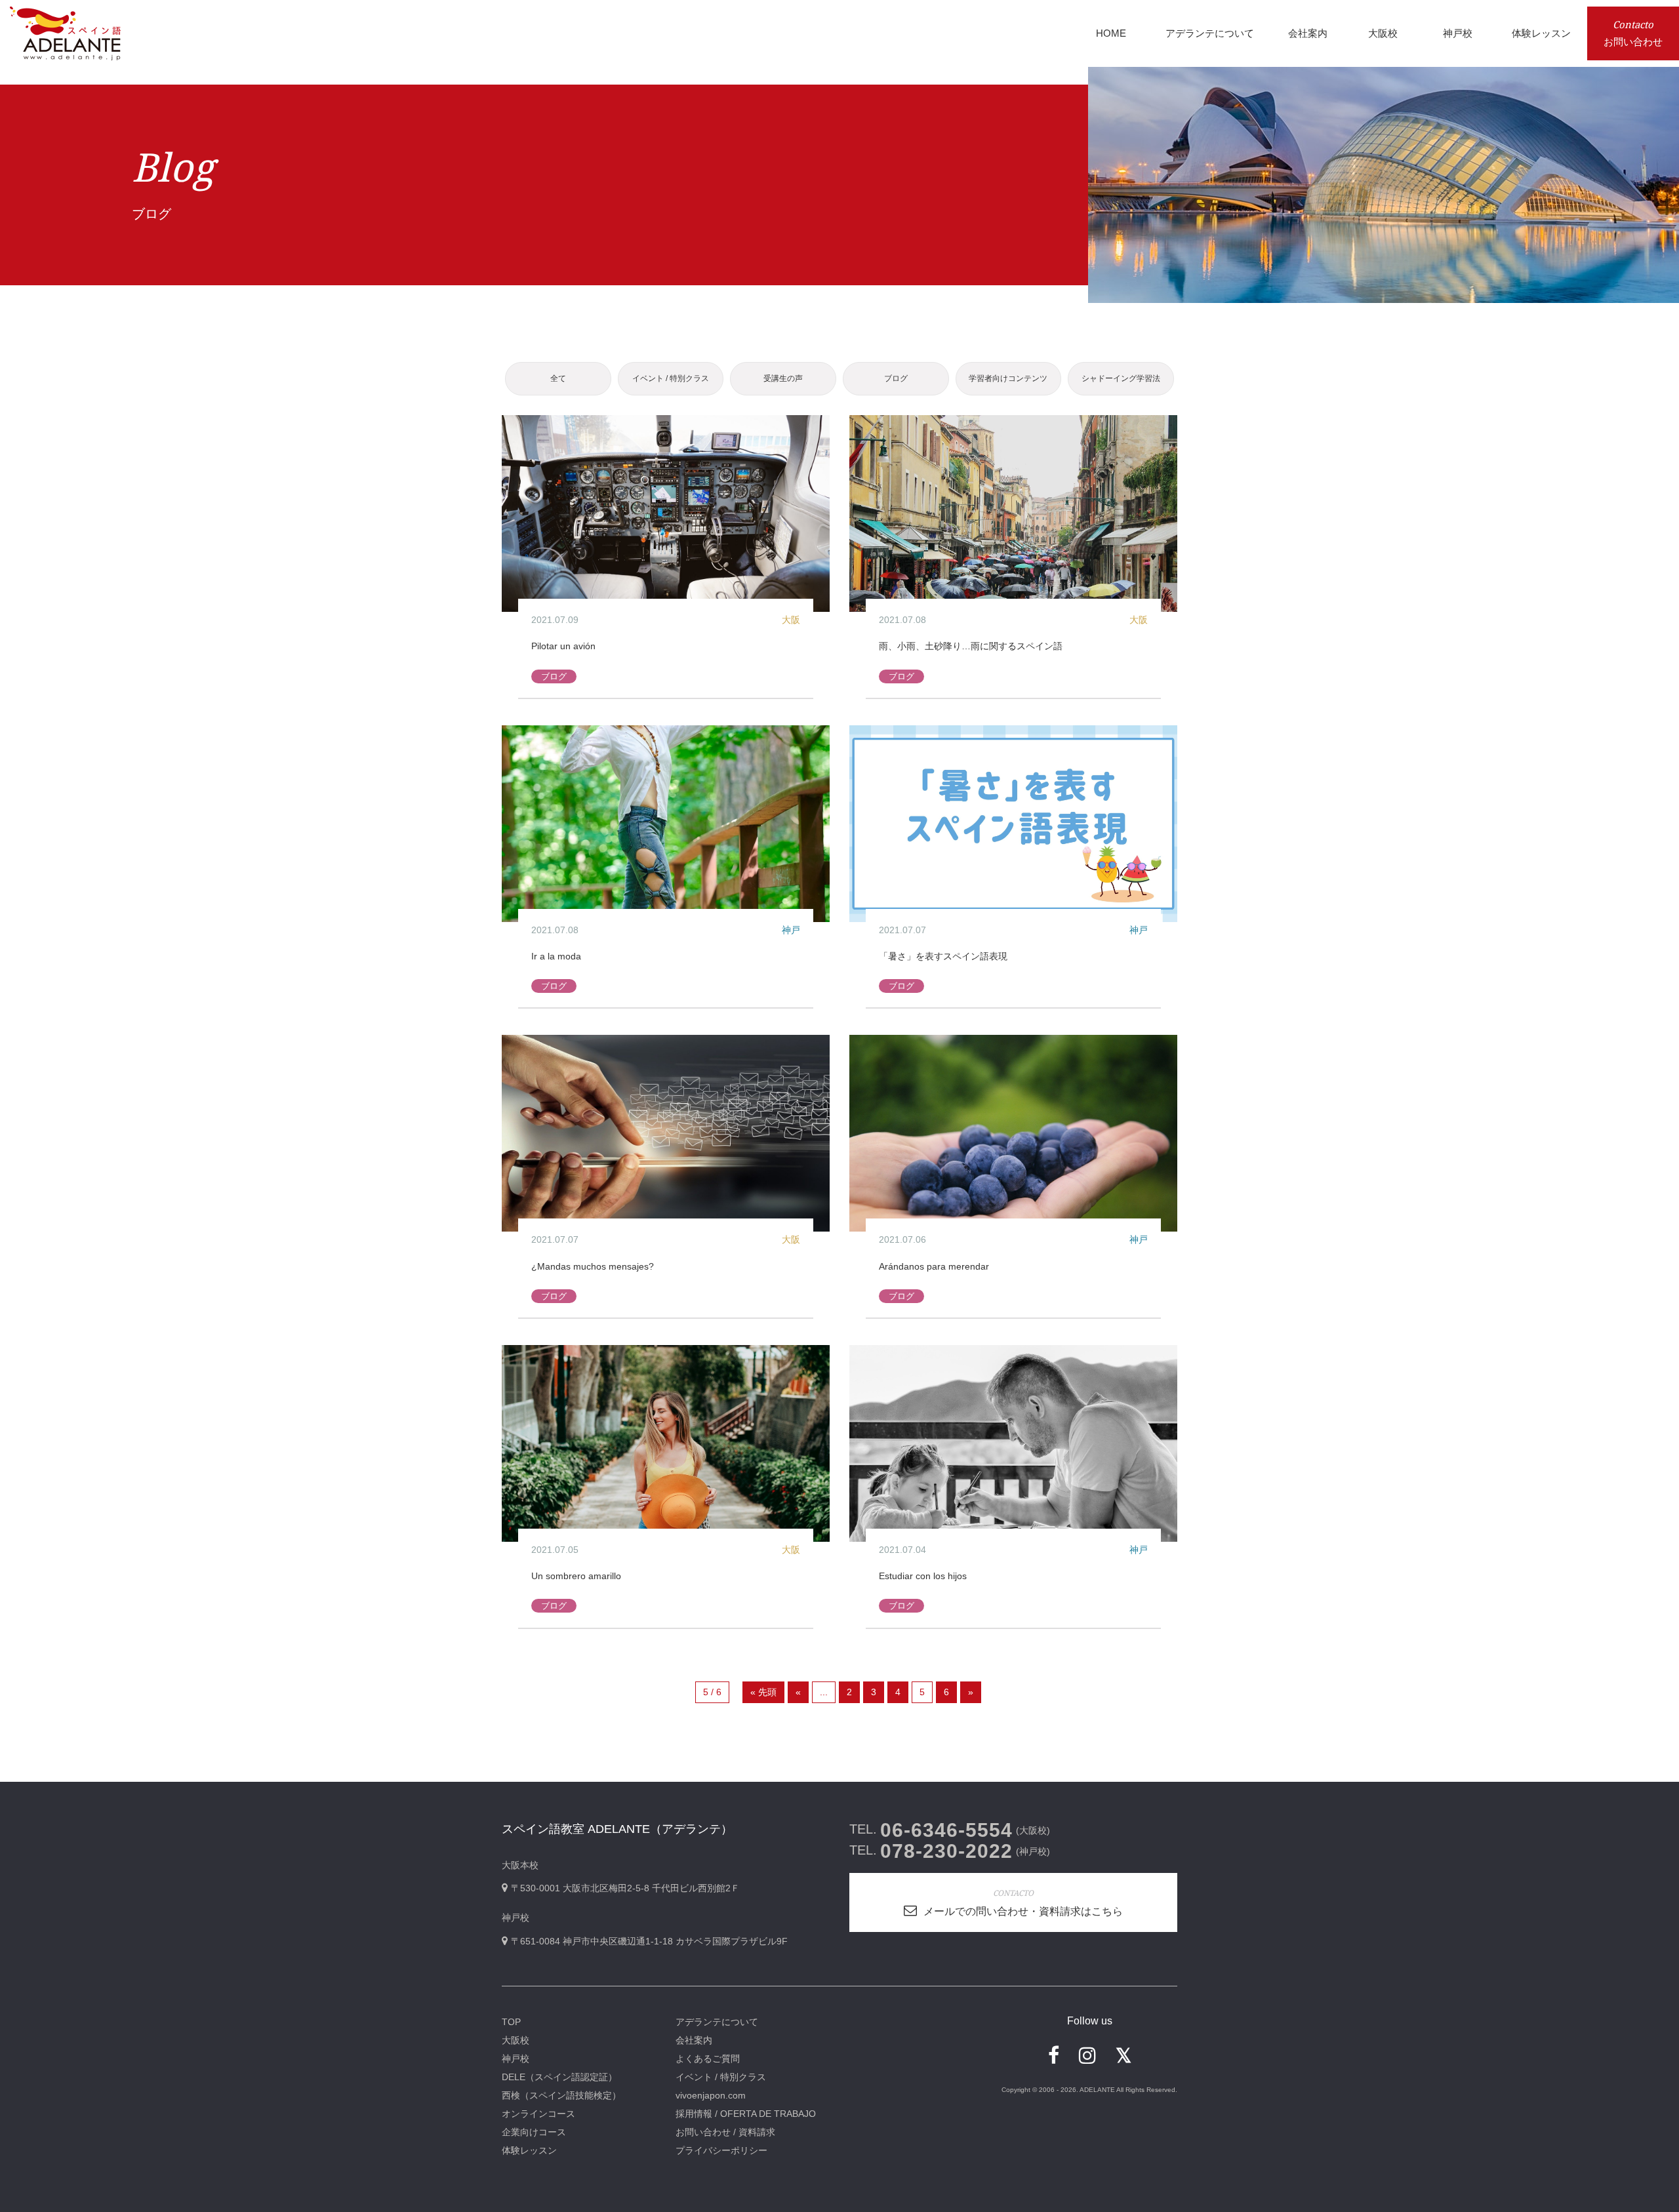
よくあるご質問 (708, 2059)
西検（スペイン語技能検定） (561, 2095)
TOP (511, 2022)
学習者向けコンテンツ (1008, 378)
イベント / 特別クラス (671, 378)
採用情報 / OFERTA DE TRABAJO (746, 2114)
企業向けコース (534, 2132)
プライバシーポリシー (721, 2150)
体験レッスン (529, 2150)
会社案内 (694, 2040)
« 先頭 (763, 1692)
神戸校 (516, 2059)
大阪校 (516, 2040)
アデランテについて (717, 2022)
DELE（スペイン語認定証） (559, 2077)
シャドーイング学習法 (1121, 378)
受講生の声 (783, 378)
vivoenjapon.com (711, 2095)
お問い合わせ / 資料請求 (725, 2132)
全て (558, 378)
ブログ (896, 378)
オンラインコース (538, 2114)
